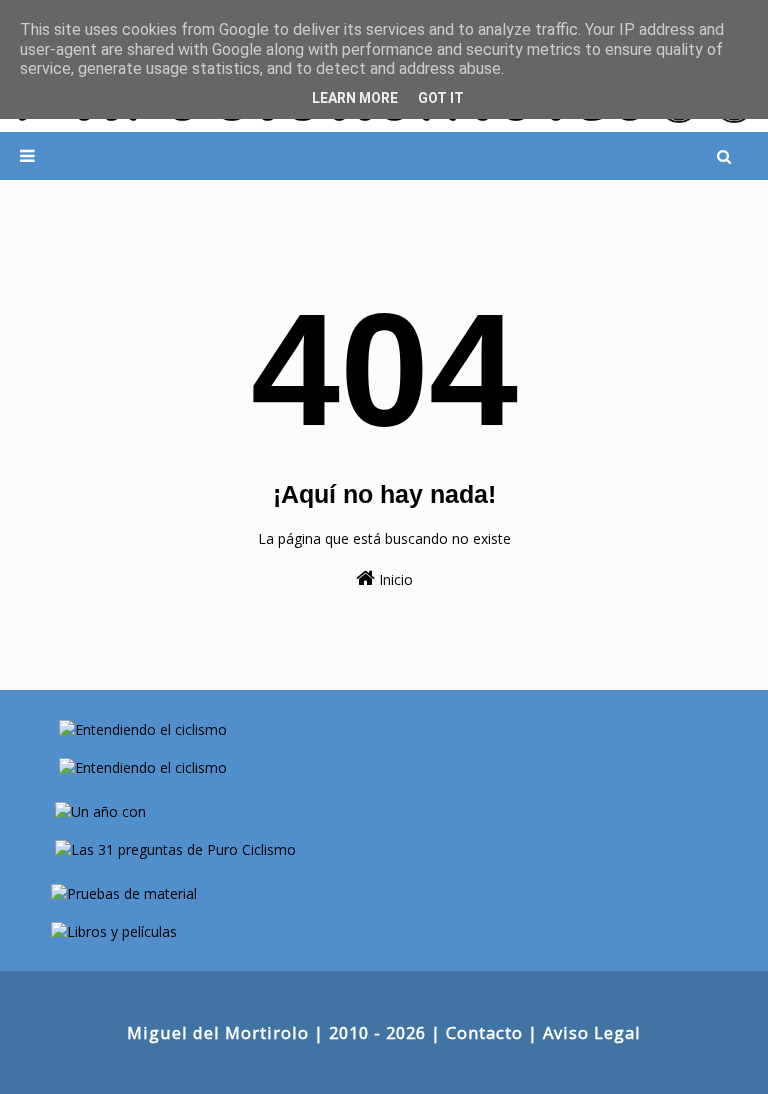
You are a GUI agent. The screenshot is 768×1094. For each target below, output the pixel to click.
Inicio (394, 579)
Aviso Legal (592, 1032)
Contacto (484, 1032)
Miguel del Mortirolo (218, 1032)
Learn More (355, 98)
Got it (441, 98)
